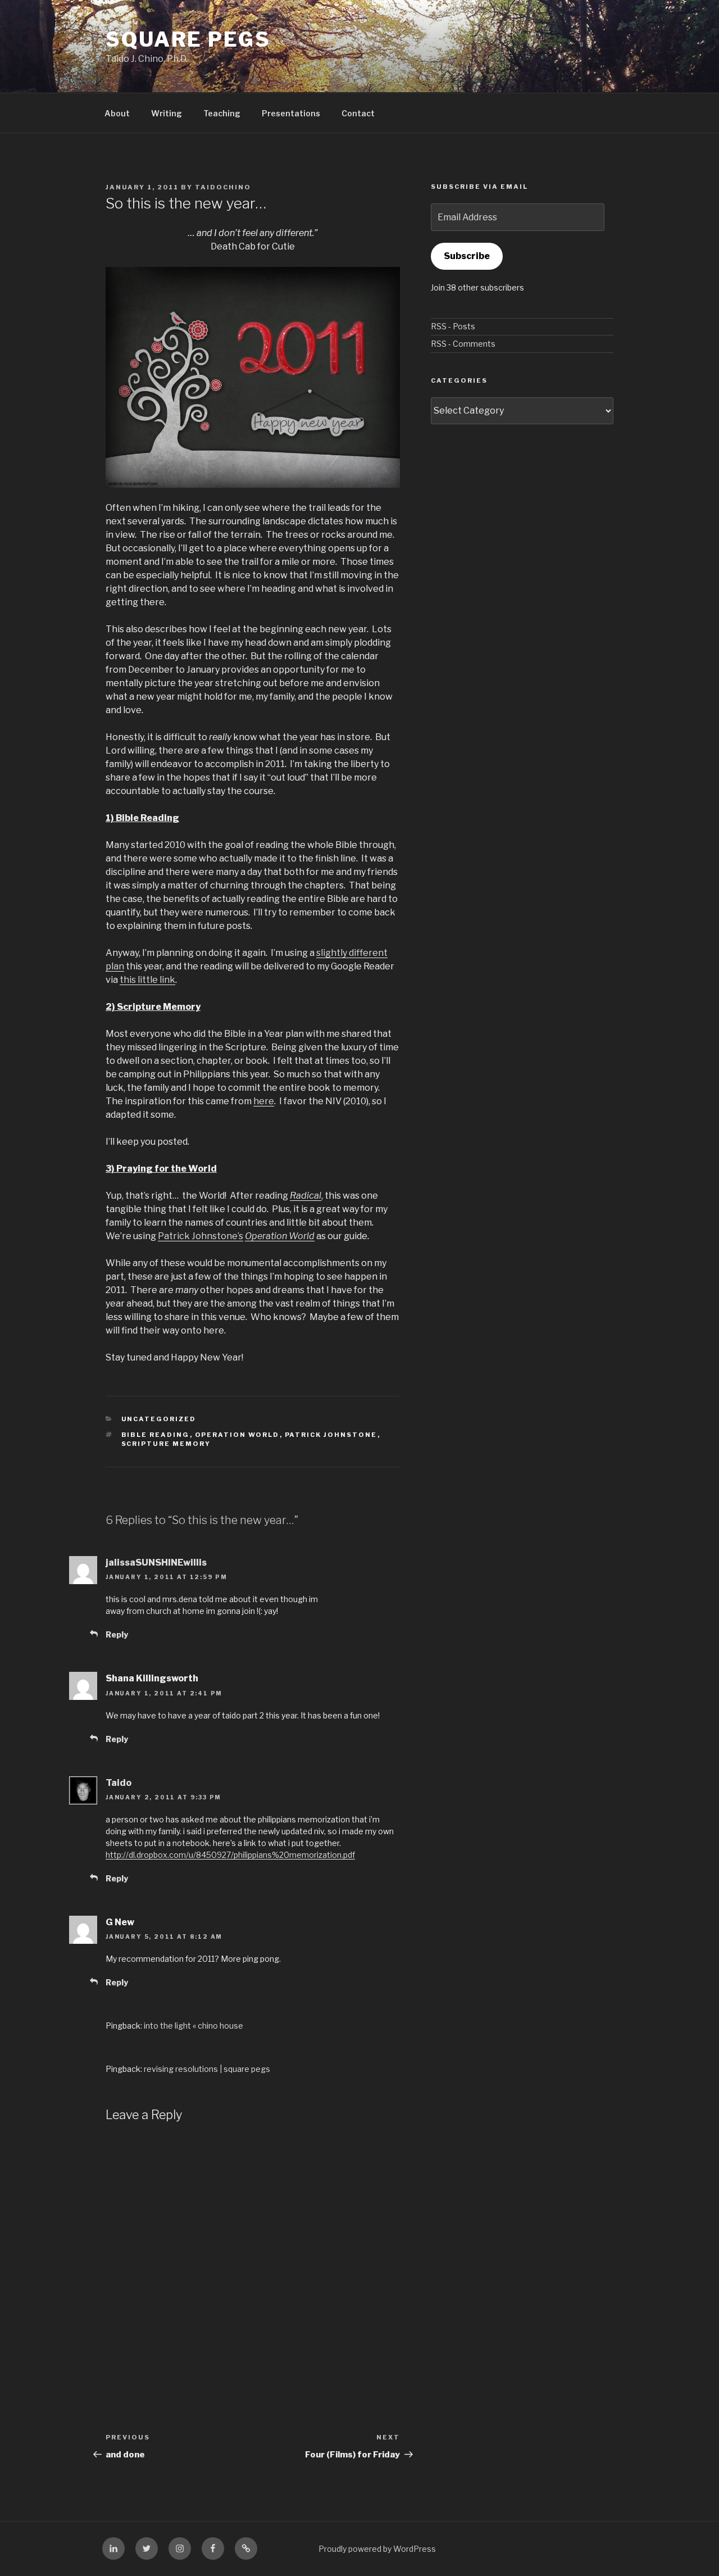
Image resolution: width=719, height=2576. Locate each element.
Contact (358, 113)
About (117, 113)
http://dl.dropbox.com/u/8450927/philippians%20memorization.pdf (230, 1855)
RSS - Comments (463, 344)
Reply (117, 1634)
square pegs (188, 39)
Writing (167, 113)
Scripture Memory (166, 1444)
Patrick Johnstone (331, 1435)
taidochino (223, 187)
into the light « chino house (194, 2026)
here (264, 1101)
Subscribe (467, 256)
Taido (119, 1783)
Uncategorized (159, 1419)
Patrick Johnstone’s (201, 1236)
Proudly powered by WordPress (377, 2549)
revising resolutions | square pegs (207, 2069)
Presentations (291, 113)
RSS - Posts (453, 326)
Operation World (280, 1236)
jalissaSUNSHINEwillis (156, 1563)
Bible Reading (156, 1435)
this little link (147, 980)
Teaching (222, 113)
